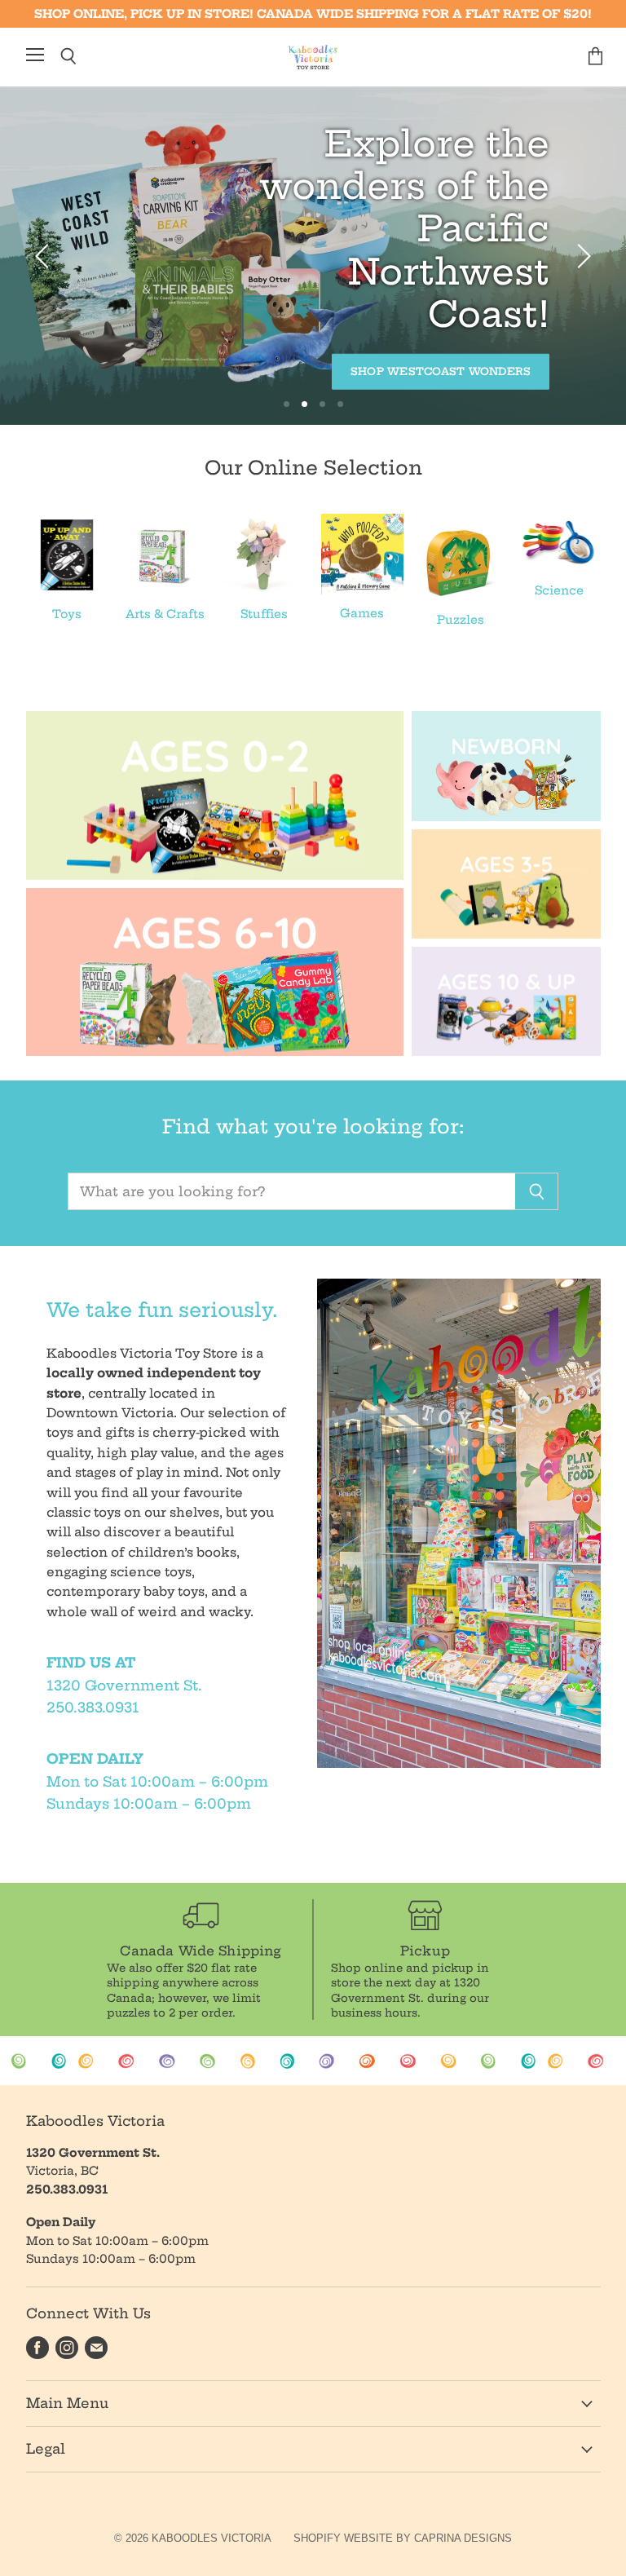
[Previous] (45, 256)
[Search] (537, 1191)
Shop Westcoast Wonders (441, 371)
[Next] (581, 256)
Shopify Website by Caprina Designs (403, 2538)
